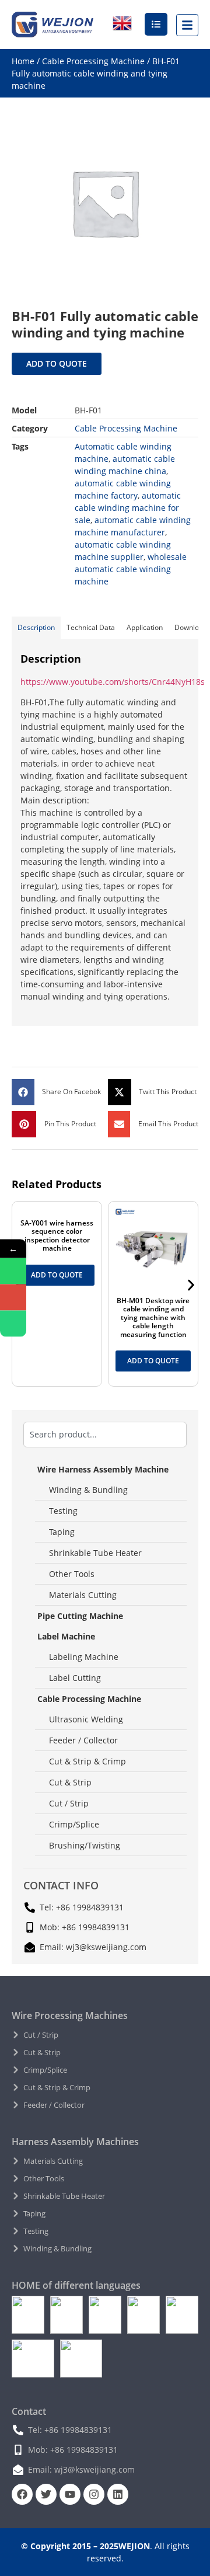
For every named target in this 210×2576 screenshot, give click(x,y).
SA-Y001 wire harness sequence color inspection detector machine (57, 1235)
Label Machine (66, 1636)
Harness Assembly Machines (75, 2142)
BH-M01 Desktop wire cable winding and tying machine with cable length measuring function (153, 1317)
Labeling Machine (84, 1657)
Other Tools (72, 1574)
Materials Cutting (83, 1595)
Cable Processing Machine (93, 61)
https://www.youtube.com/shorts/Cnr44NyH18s (113, 682)
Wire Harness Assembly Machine (103, 1469)
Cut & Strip (70, 1782)
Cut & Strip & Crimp (87, 1761)
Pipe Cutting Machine (80, 1616)
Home (23, 61)
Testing (63, 1511)
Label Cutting (75, 1678)
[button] (57, 1092)
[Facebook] (22, 2494)
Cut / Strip (69, 1803)
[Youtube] (70, 2494)
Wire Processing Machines (70, 2015)
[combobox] (105, 1435)
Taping (62, 1532)
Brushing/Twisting (85, 1845)
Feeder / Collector (83, 1740)
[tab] (36, 628)
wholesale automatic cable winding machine (131, 569)
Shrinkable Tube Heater (95, 1553)
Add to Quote (57, 363)
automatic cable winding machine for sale (128, 508)
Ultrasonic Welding (86, 1719)
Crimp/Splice (74, 1824)
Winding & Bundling (88, 1490)
